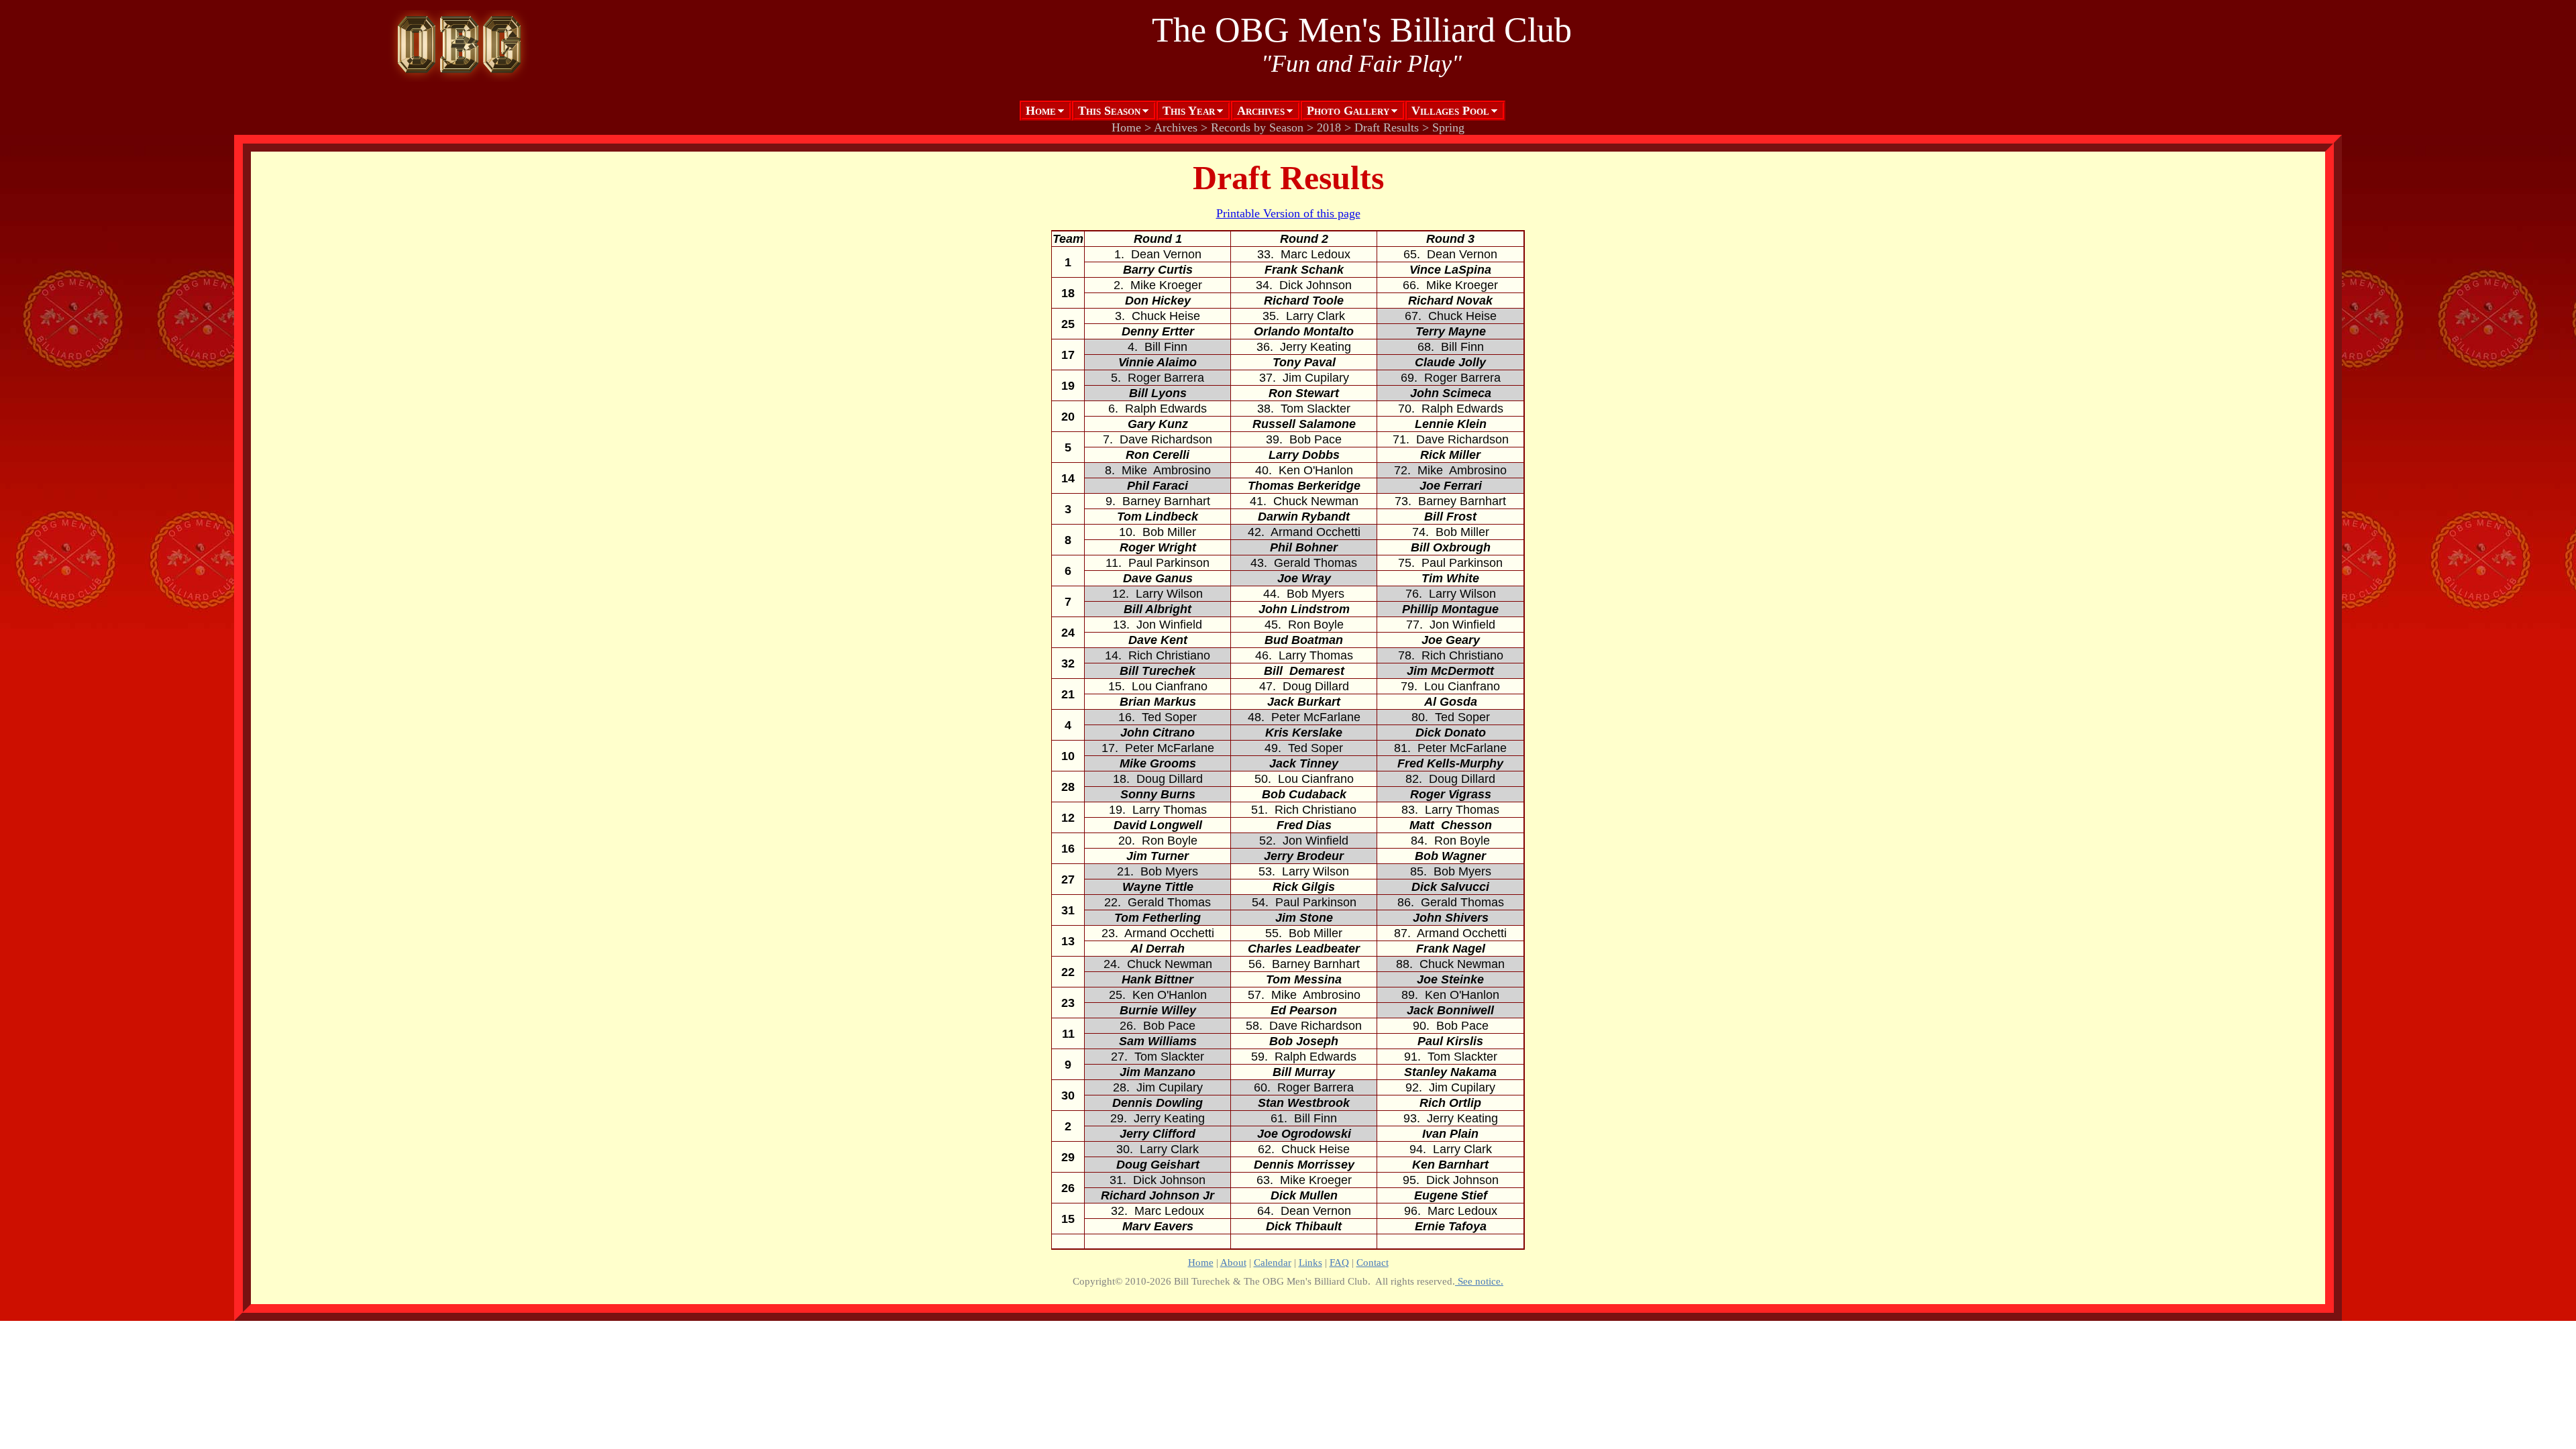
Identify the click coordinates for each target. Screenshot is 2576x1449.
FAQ (1339, 1262)
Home (1041, 111)
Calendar (1273, 1262)
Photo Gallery (1348, 111)
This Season (1109, 111)
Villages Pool (1450, 111)
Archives (1261, 111)
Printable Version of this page (1288, 213)
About (1233, 1262)
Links (1310, 1262)
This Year (1189, 111)
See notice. (1479, 1281)
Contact (1373, 1262)
